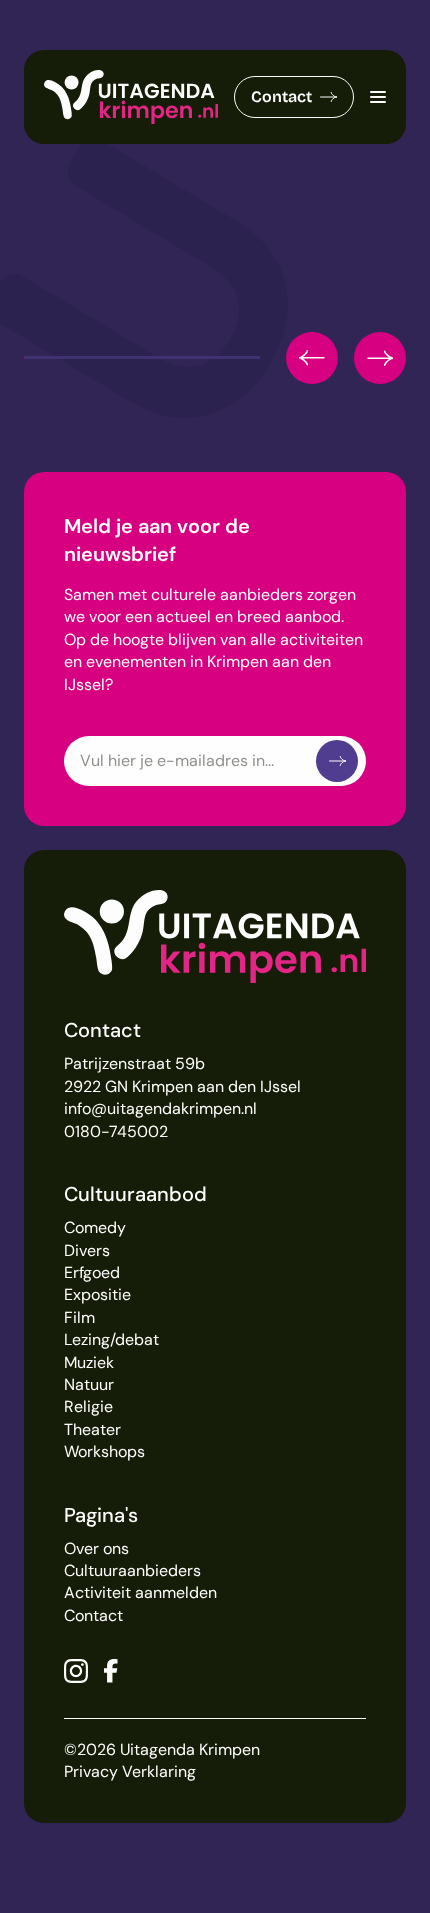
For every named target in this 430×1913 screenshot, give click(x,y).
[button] (312, 358)
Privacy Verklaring (130, 1771)
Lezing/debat (111, 1339)
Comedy (95, 1227)
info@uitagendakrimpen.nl (160, 1108)
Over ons (96, 1548)
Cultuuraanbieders (132, 1570)
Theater (92, 1429)
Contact (281, 96)
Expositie (97, 1294)
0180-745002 (116, 1131)
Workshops (104, 1451)
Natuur (89, 1384)
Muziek (89, 1362)
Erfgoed (92, 1272)
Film (79, 1317)
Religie (88, 1406)
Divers (87, 1250)
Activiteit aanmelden (140, 1592)
